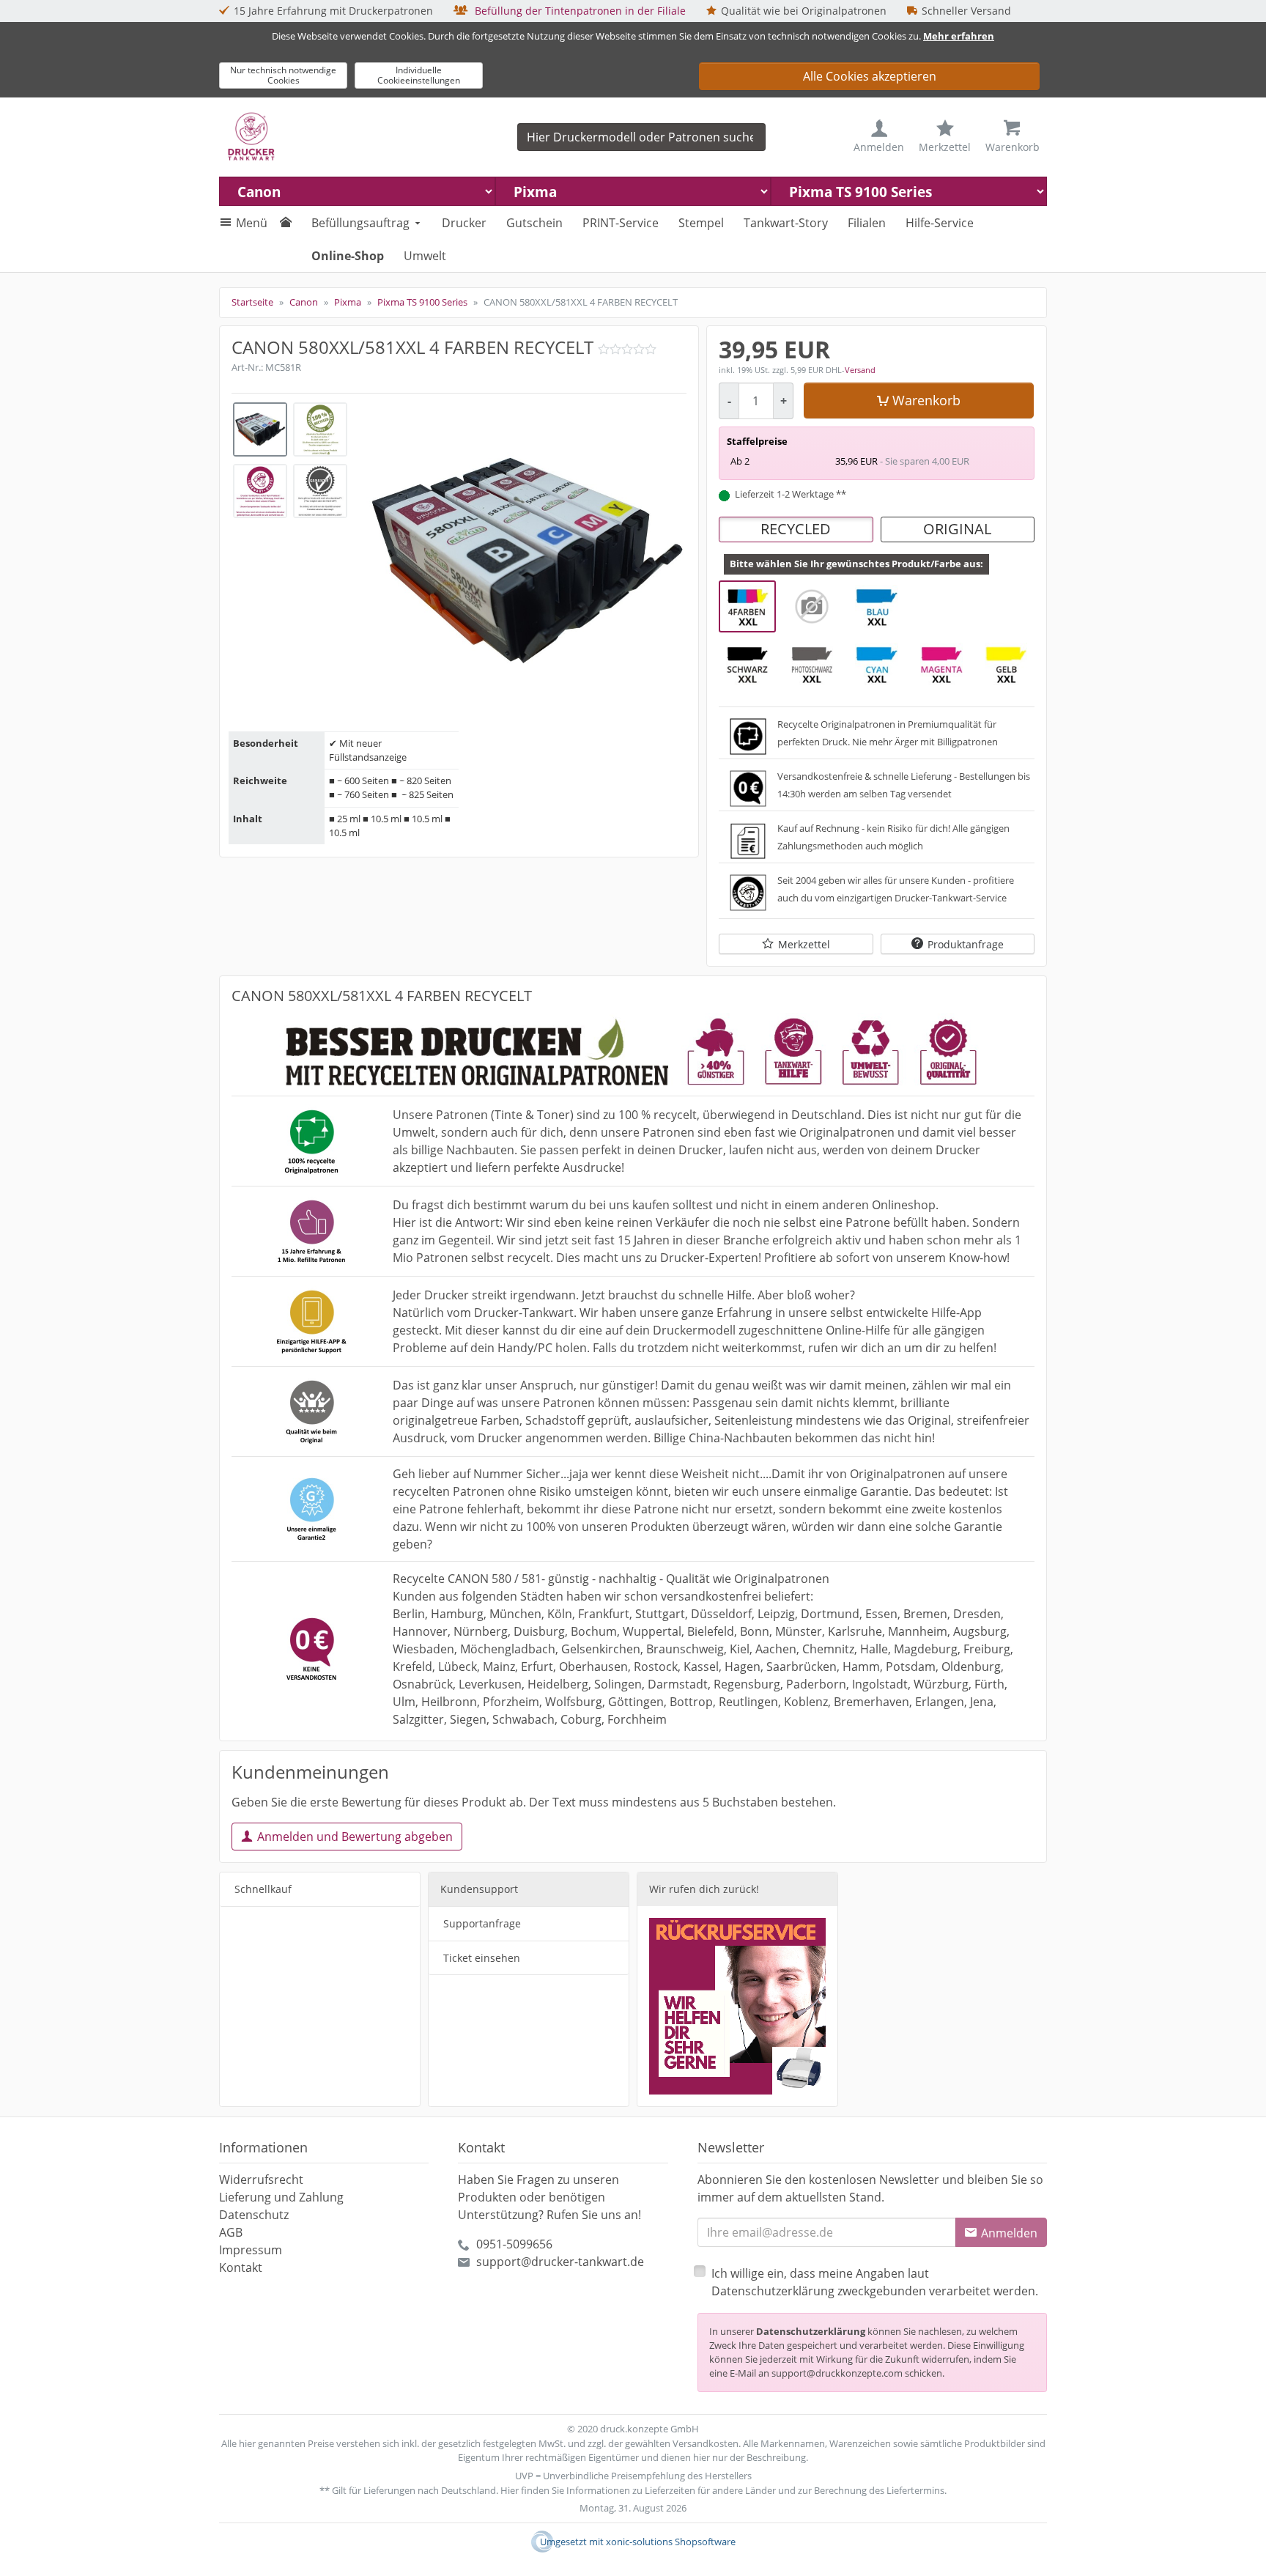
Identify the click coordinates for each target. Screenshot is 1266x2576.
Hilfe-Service (940, 223)
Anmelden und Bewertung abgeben (355, 1837)
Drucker (464, 223)
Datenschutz (254, 2215)
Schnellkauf (263, 1889)
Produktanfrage (966, 944)
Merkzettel (804, 944)
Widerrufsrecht (261, 2180)
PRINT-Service (621, 223)
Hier (510, 2490)
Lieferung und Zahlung (281, 2197)
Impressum (251, 2250)
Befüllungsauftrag (360, 223)
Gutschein (534, 223)
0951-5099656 (514, 2244)
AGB (231, 2232)
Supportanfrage (482, 1923)
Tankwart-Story (786, 223)
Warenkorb (926, 400)
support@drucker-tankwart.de (560, 2262)
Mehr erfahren (959, 36)
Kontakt (241, 2267)
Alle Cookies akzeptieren (870, 76)
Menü (252, 223)
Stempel (701, 223)
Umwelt (425, 256)
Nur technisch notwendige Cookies (283, 75)
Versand (860, 370)
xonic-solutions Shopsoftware (671, 2542)
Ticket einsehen (482, 1958)
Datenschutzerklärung (811, 2331)
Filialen (867, 223)
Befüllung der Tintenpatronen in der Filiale (579, 11)
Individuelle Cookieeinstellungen (419, 75)
